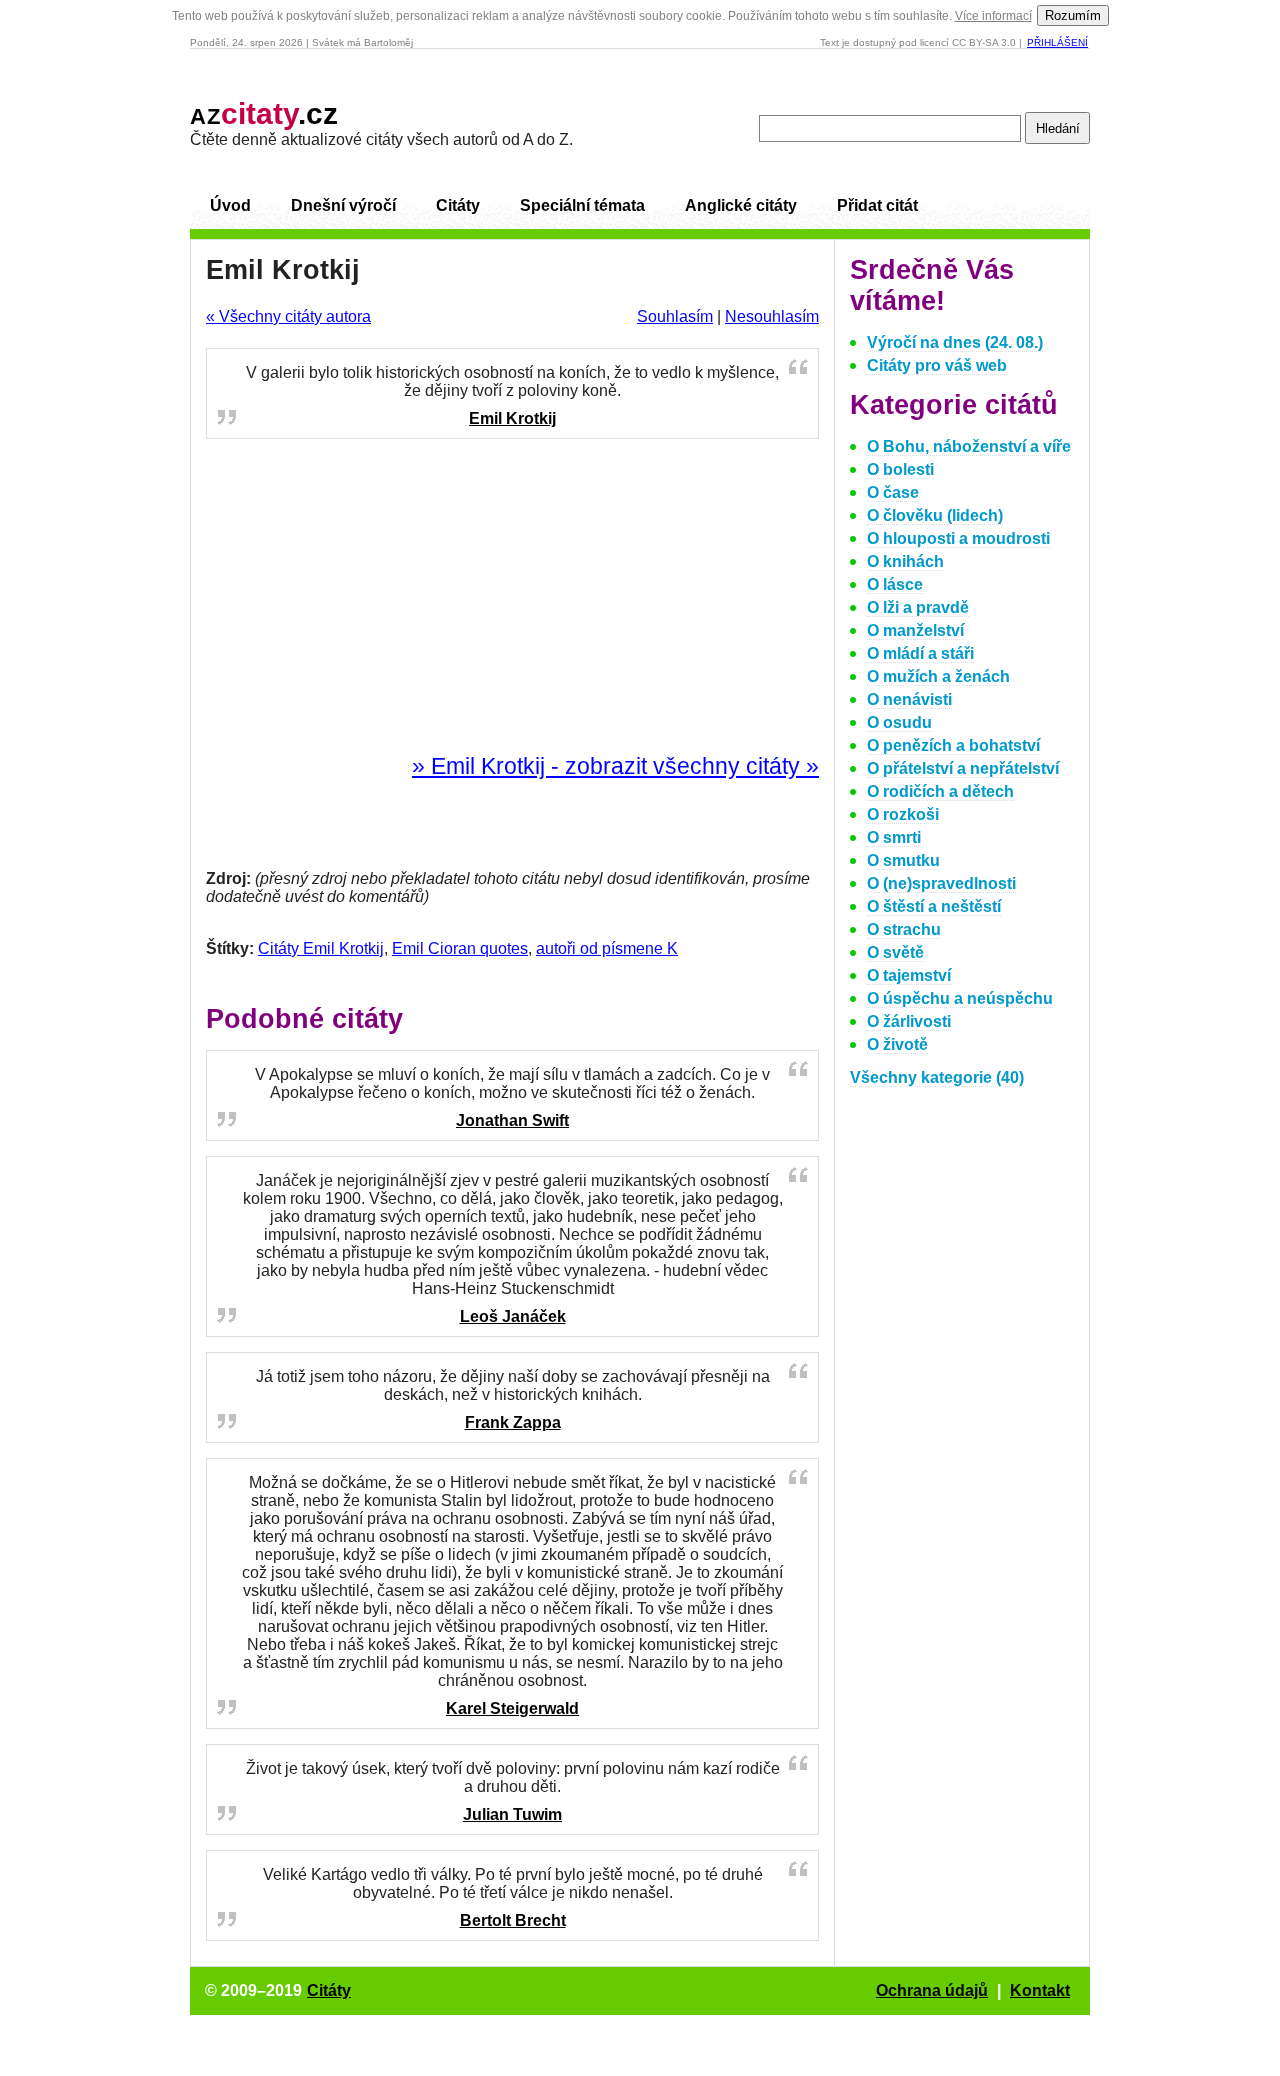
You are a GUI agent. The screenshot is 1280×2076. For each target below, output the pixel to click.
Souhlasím (675, 316)
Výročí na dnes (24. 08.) (955, 342)
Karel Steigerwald (512, 1708)
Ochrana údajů (932, 1990)
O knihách (905, 561)
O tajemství (909, 975)
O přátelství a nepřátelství (963, 768)
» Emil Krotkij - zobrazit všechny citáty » (615, 766)
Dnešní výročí (343, 205)
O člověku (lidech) (935, 515)
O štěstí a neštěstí (934, 906)
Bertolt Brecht (513, 1920)
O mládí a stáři (920, 653)
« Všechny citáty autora (288, 316)
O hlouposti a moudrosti (958, 538)
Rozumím (1073, 15)
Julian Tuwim (512, 1814)
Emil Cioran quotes (460, 948)
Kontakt (1040, 1990)
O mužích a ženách (938, 676)
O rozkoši (903, 814)
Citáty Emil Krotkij (321, 948)
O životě (897, 1044)
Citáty (458, 205)
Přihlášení (1057, 42)
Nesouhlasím (772, 316)
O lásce (895, 584)
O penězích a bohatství (953, 745)
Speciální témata (582, 205)
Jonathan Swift (512, 1120)
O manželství (915, 630)
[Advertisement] (513, 597)
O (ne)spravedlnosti (941, 883)
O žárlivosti (909, 1021)
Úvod (230, 205)
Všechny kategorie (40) (937, 1077)
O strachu (904, 929)
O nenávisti (909, 699)
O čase (893, 492)
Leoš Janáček (513, 1316)
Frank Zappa (513, 1422)
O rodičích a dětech (940, 791)
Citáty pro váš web (937, 365)
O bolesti (900, 469)
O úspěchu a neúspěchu (960, 998)
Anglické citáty (741, 205)
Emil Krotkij (512, 418)
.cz (264, 113)
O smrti (894, 837)
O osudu (899, 722)
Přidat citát (877, 205)
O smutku (903, 860)
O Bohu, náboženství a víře (969, 446)
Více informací (993, 16)
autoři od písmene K (607, 948)
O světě (895, 952)
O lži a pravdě (918, 607)
